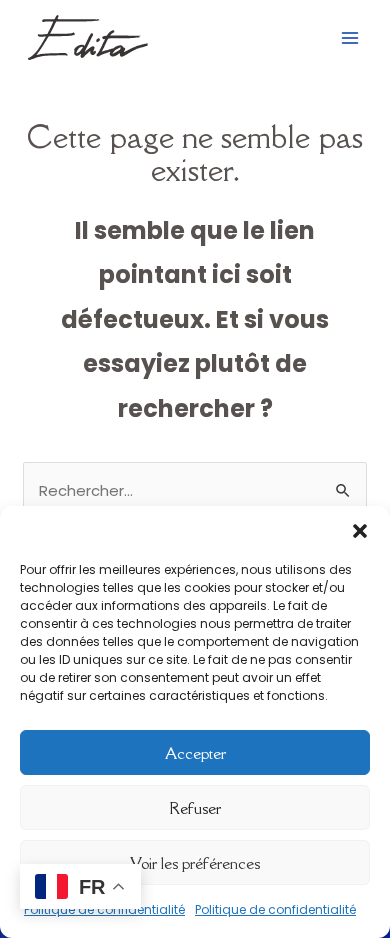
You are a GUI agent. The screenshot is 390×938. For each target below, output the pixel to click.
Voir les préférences (195, 863)
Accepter (195, 753)
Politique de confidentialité (275, 909)
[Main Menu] (349, 37)
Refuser (195, 808)
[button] (360, 531)
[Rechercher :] (195, 490)
